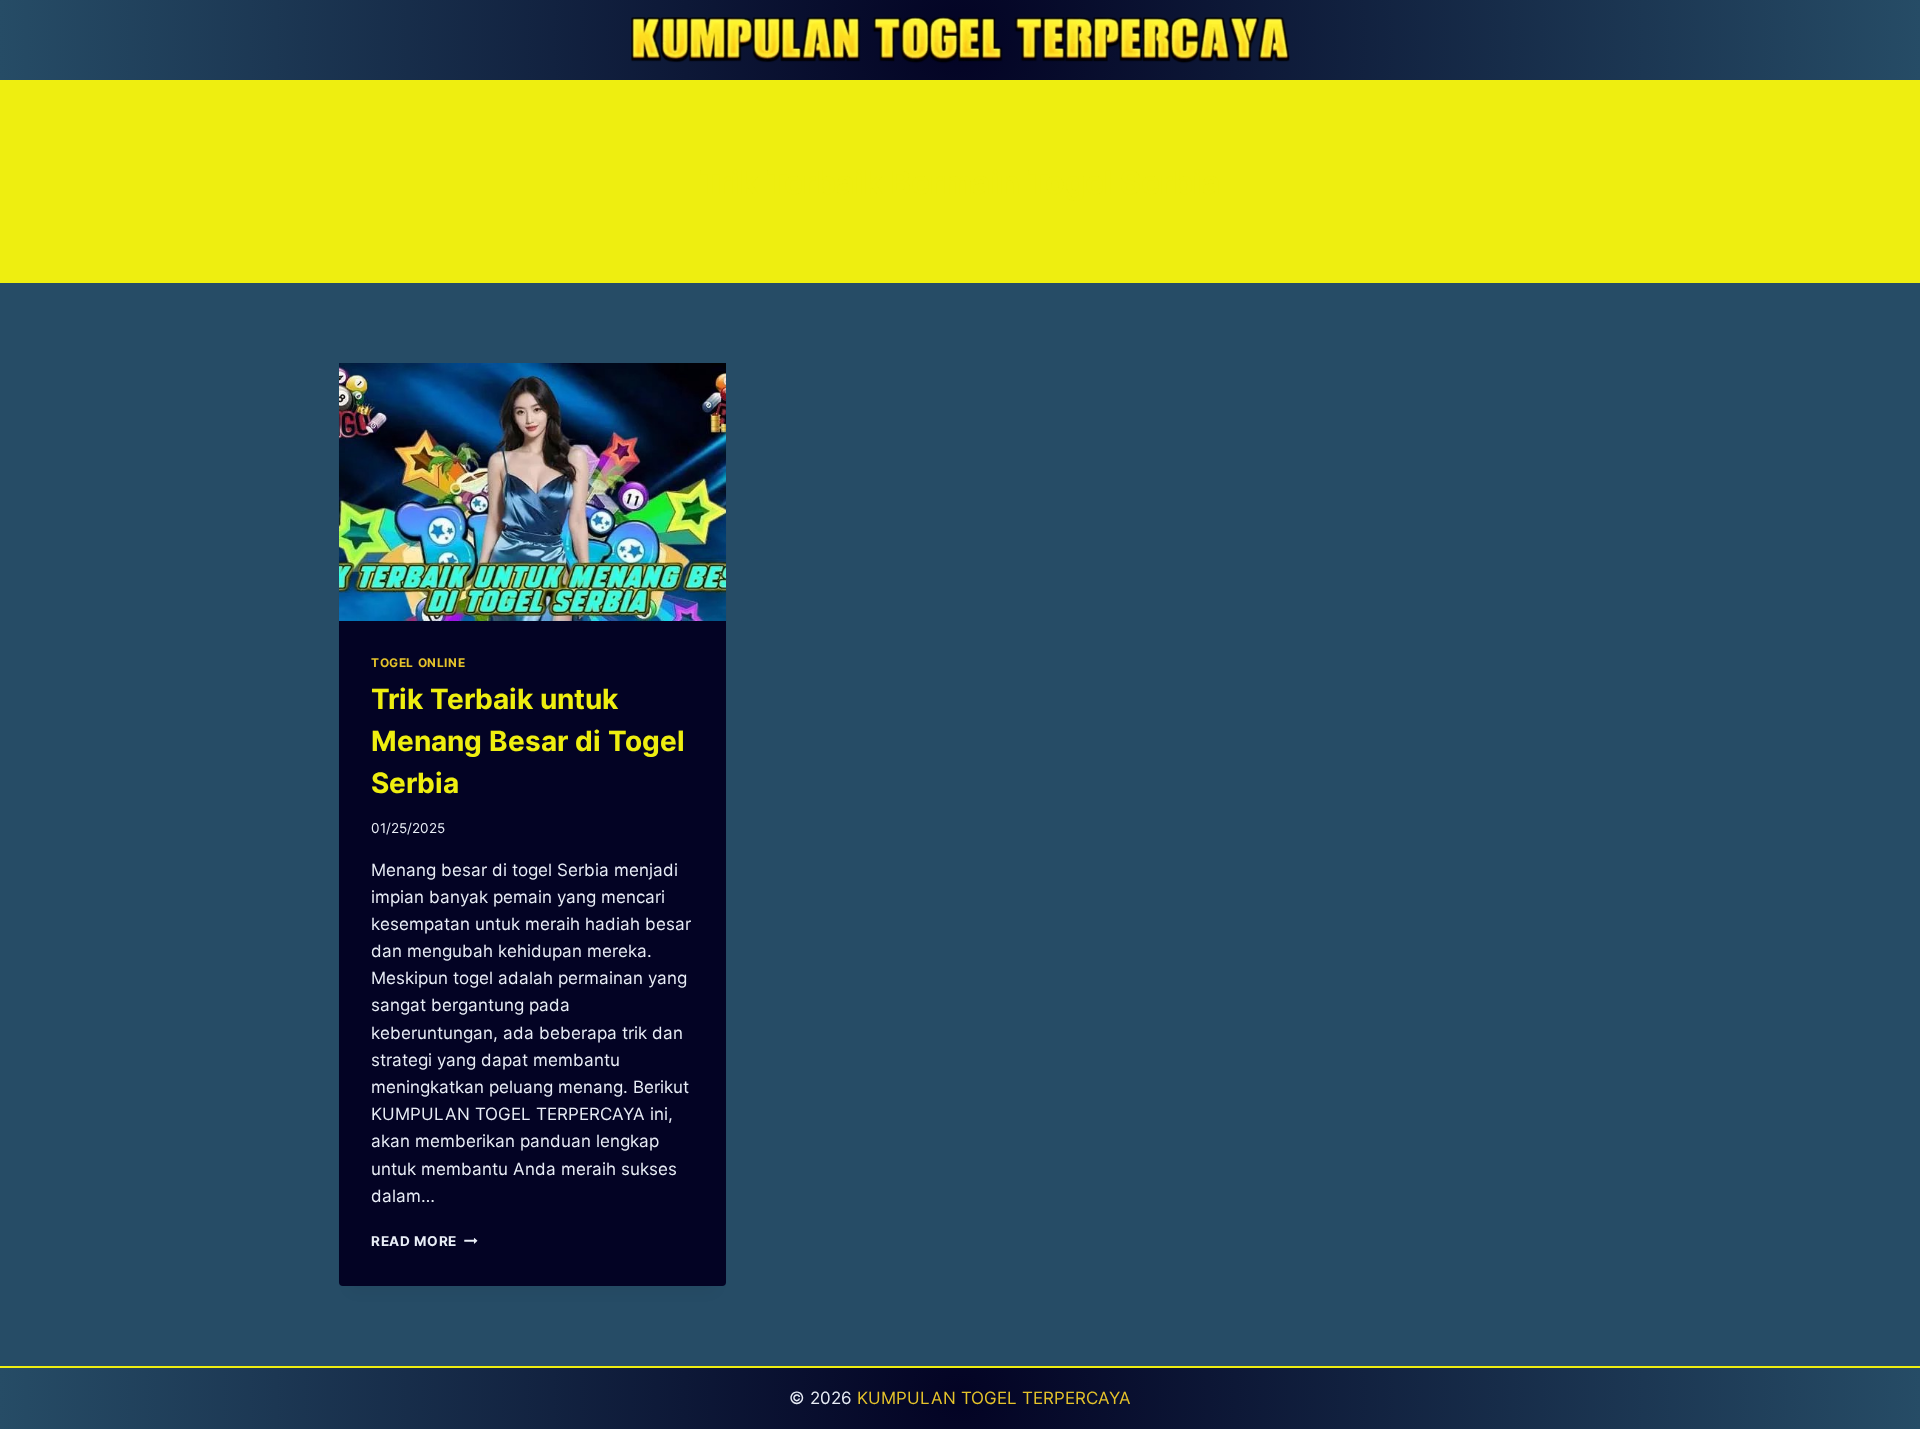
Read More (424, 1241)
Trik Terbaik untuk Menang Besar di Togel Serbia (528, 741)
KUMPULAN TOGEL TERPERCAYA (994, 1398)
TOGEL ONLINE (418, 662)
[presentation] (532, 492)
